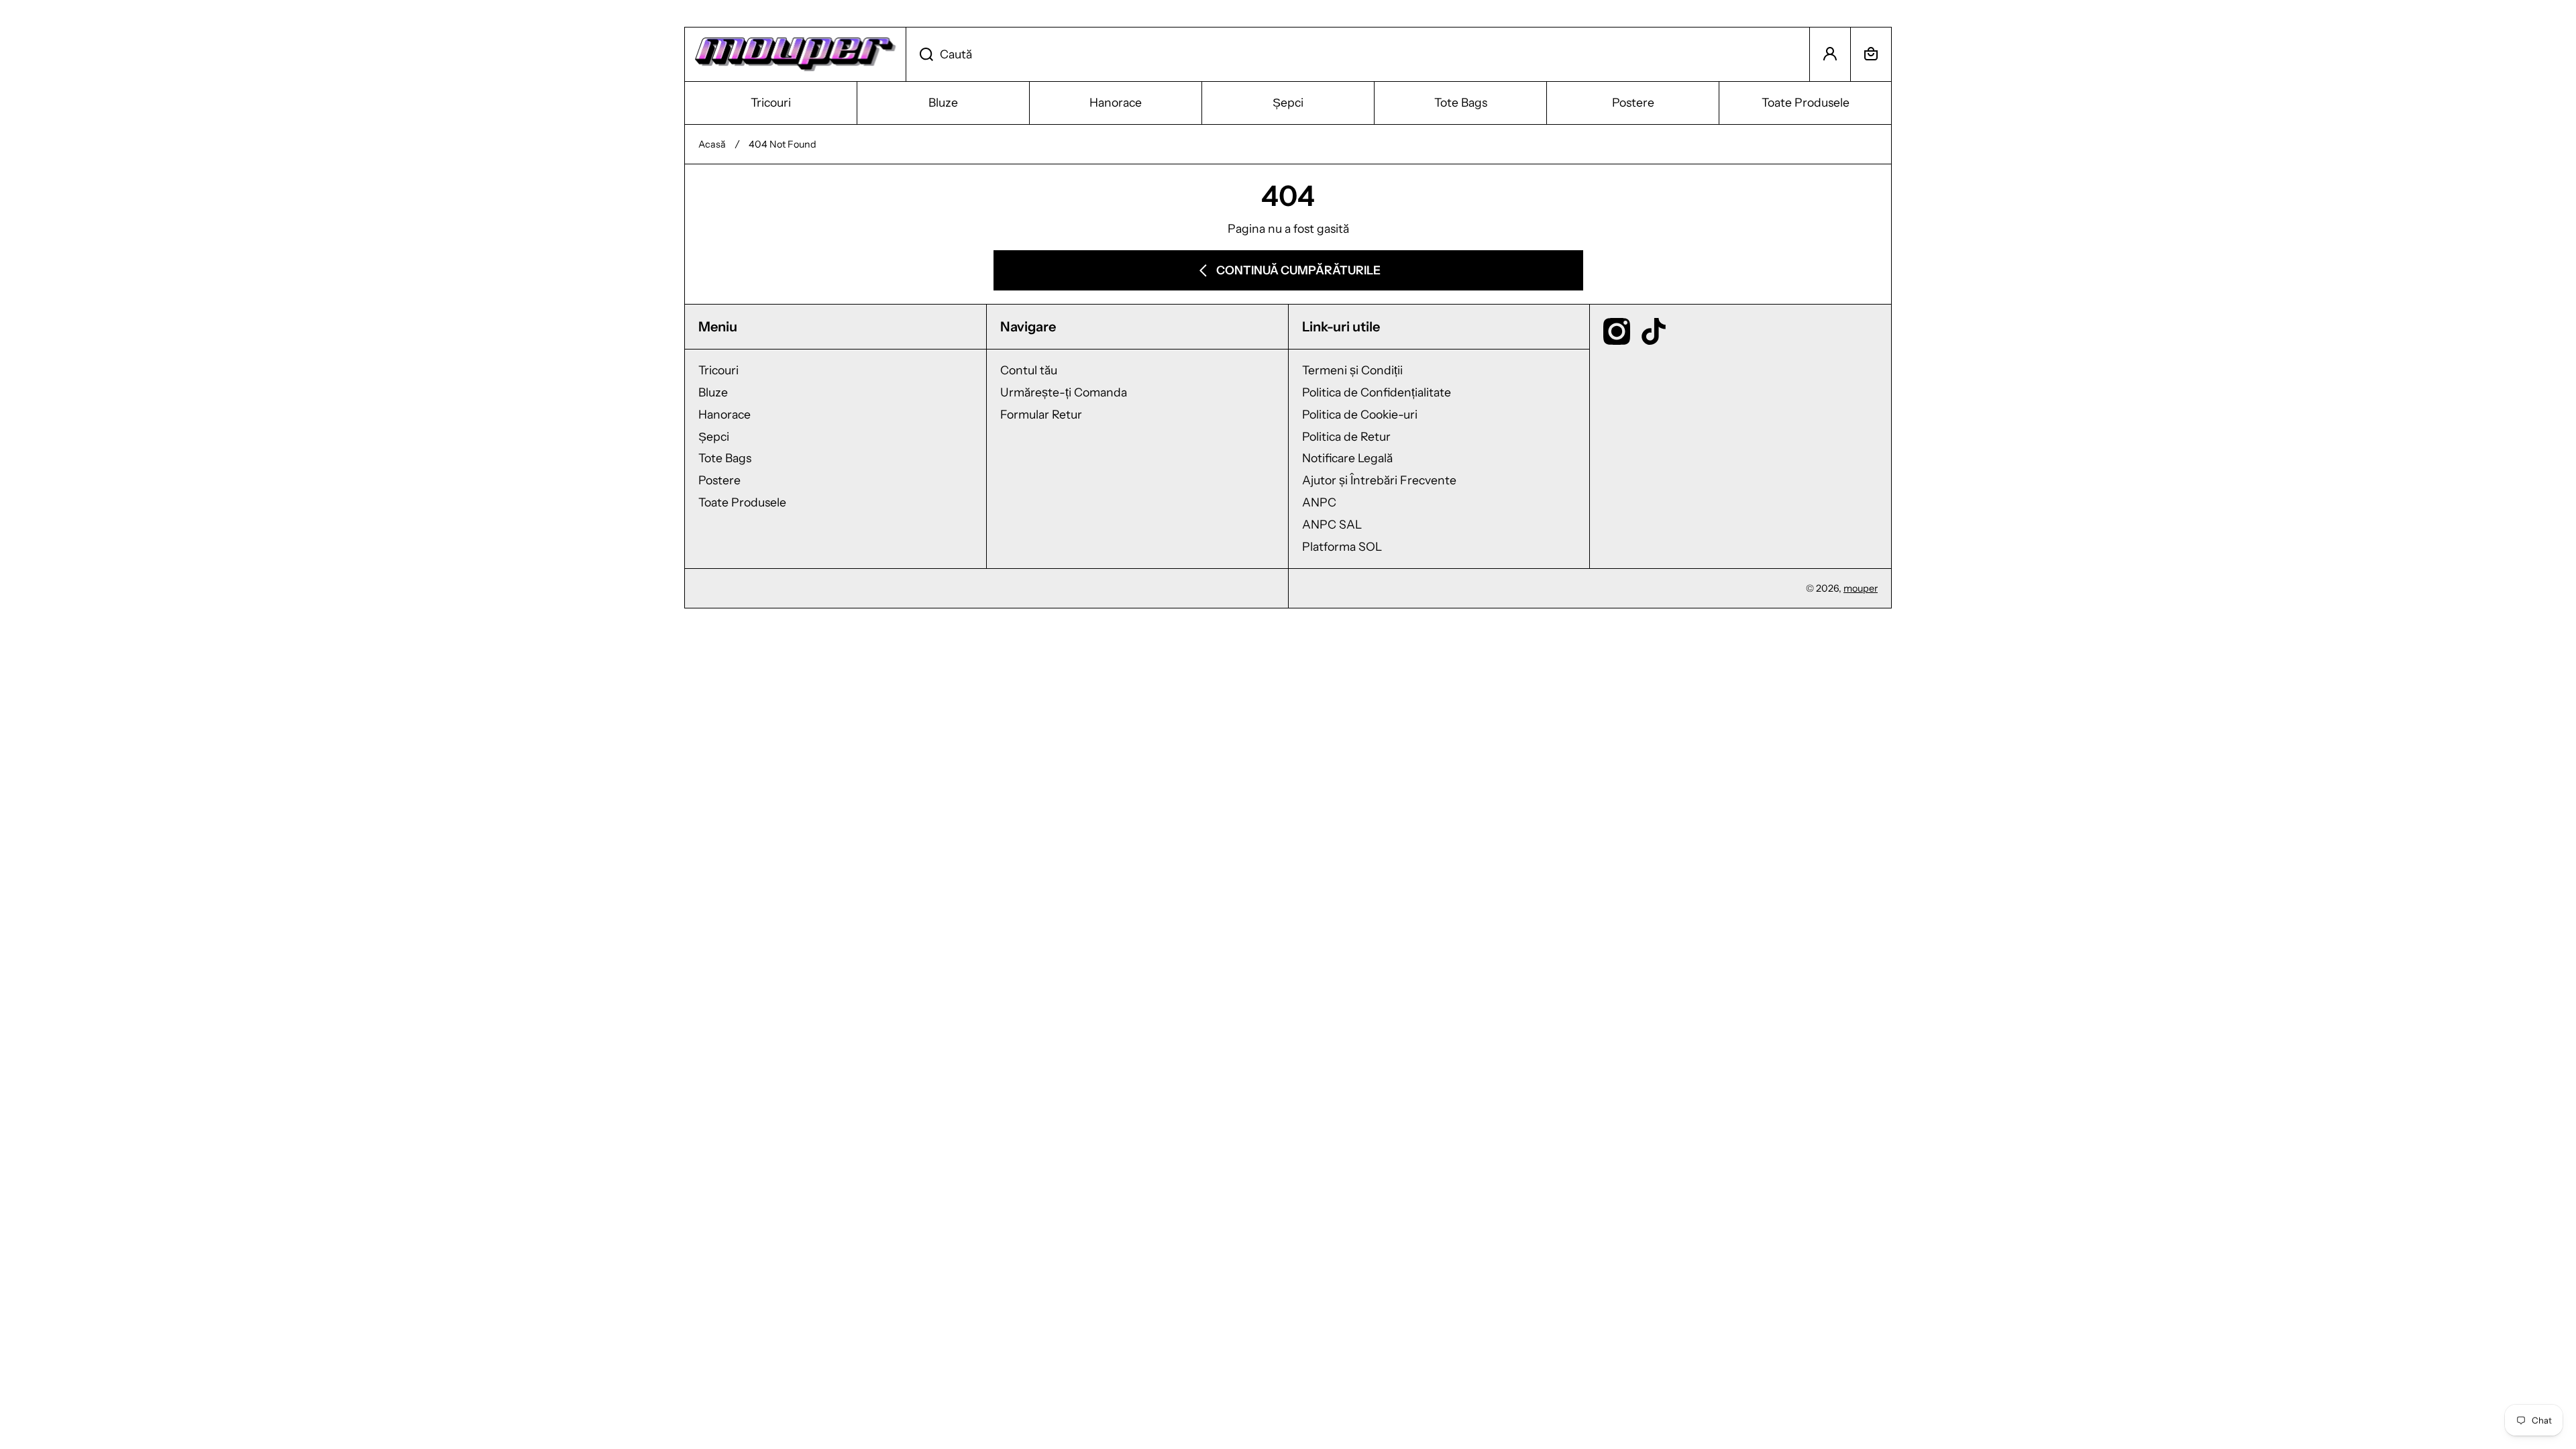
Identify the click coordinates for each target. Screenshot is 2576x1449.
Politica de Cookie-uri (1360, 414)
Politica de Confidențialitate (1377, 392)
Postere (719, 480)
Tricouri (718, 370)
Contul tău (1029, 370)
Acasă (712, 144)
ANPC (1319, 502)
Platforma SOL (1342, 546)
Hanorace (724, 414)
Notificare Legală (1347, 458)
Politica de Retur (1346, 436)
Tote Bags (725, 458)
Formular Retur (1041, 414)
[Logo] (795, 54)
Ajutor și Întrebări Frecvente (1379, 480)
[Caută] (919, 54)
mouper (1861, 588)
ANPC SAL (1332, 524)
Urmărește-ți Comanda (1064, 392)
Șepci (714, 436)
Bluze (713, 392)
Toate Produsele (742, 502)
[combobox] (1358, 54)
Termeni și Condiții (1352, 370)
